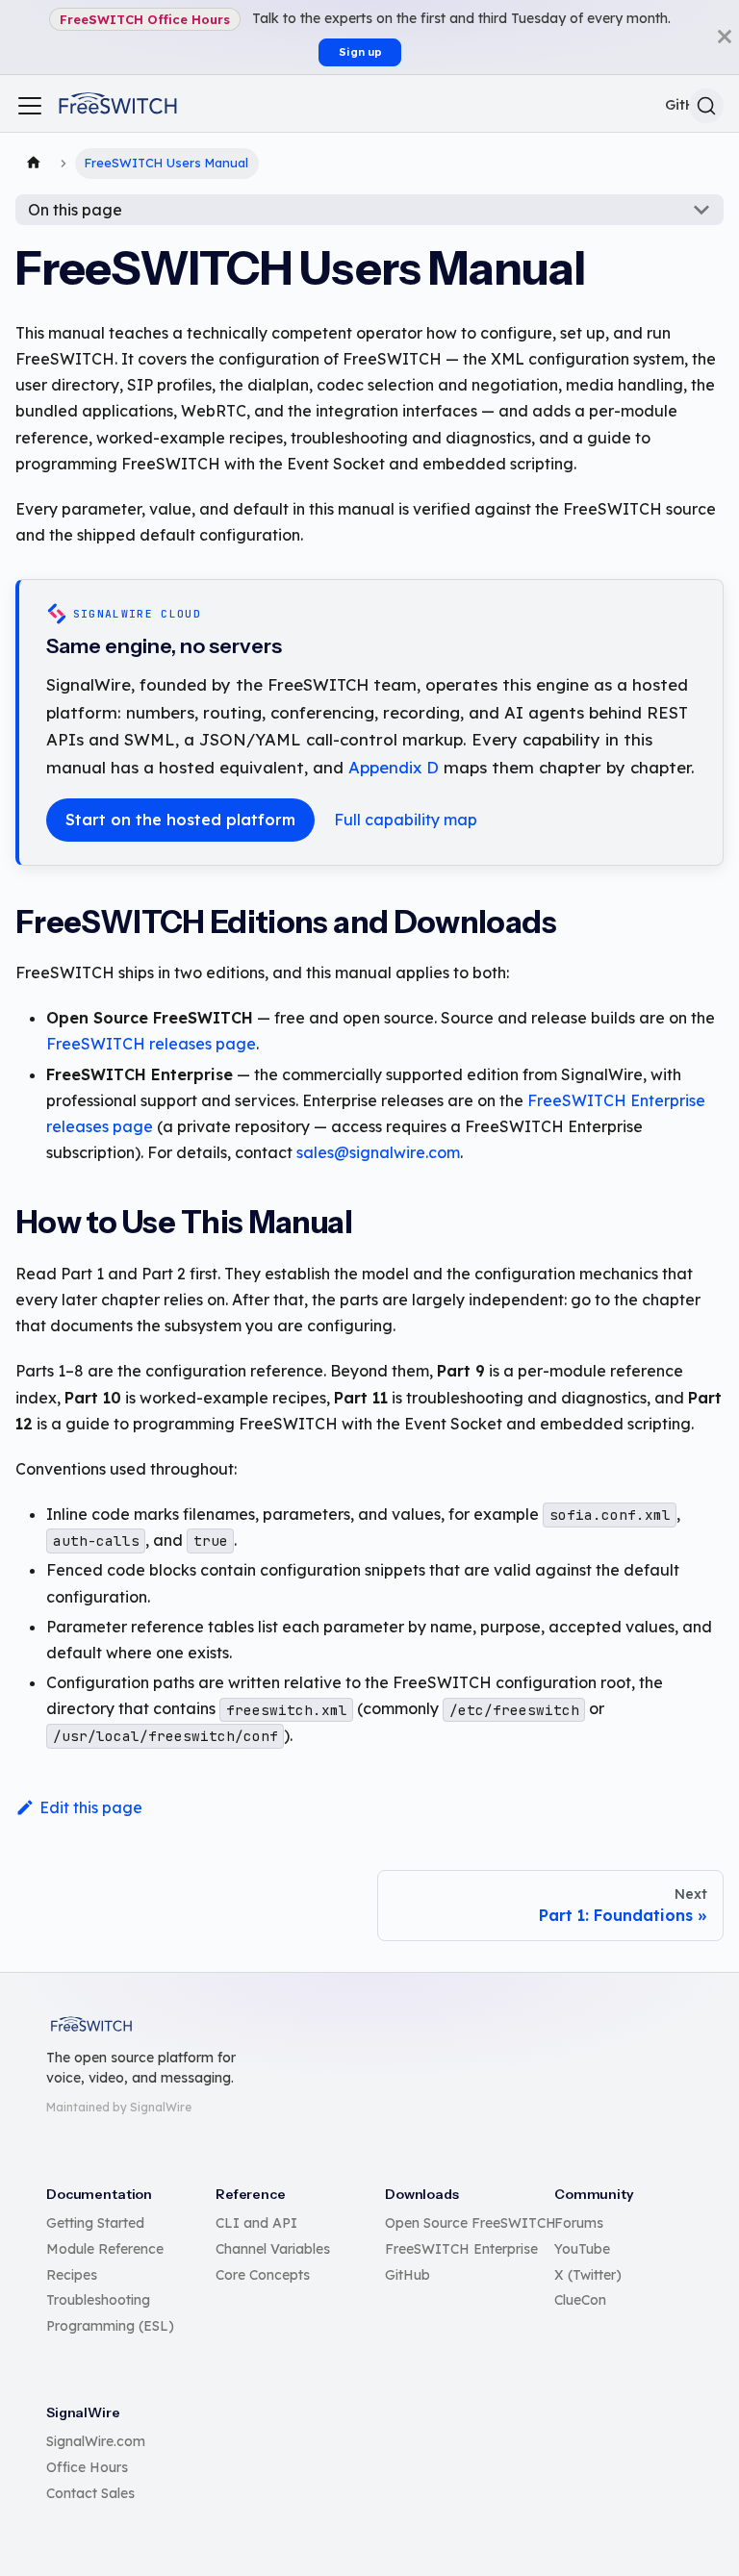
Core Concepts (263, 2275)
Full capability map (406, 820)
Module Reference (105, 2249)
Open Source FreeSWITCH (471, 2223)
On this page (75, 210)
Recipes (72, 2275)
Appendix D (394, 767)
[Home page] (34, 164)
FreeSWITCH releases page (151, 1044)
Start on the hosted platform (180, 820)
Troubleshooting (98, 2300)
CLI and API (256, 2223)
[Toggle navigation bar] (30, 106)
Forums (579, 2223)
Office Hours (87, 2467)
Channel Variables (273, 2249)
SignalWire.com (96, 2441)
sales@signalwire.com (378, 1152)
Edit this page (91, 1807)
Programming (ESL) (110, 2326)
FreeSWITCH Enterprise (461, 2249)
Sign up (360, 52)
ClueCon (580, 2300)
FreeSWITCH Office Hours (145, 19)
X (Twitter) (588, 2275)
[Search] (706, 106)
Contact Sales (90, 2493)
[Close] (725, 37)
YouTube (582, 2249)
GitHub (408, 2275)
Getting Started (95, 2223)
